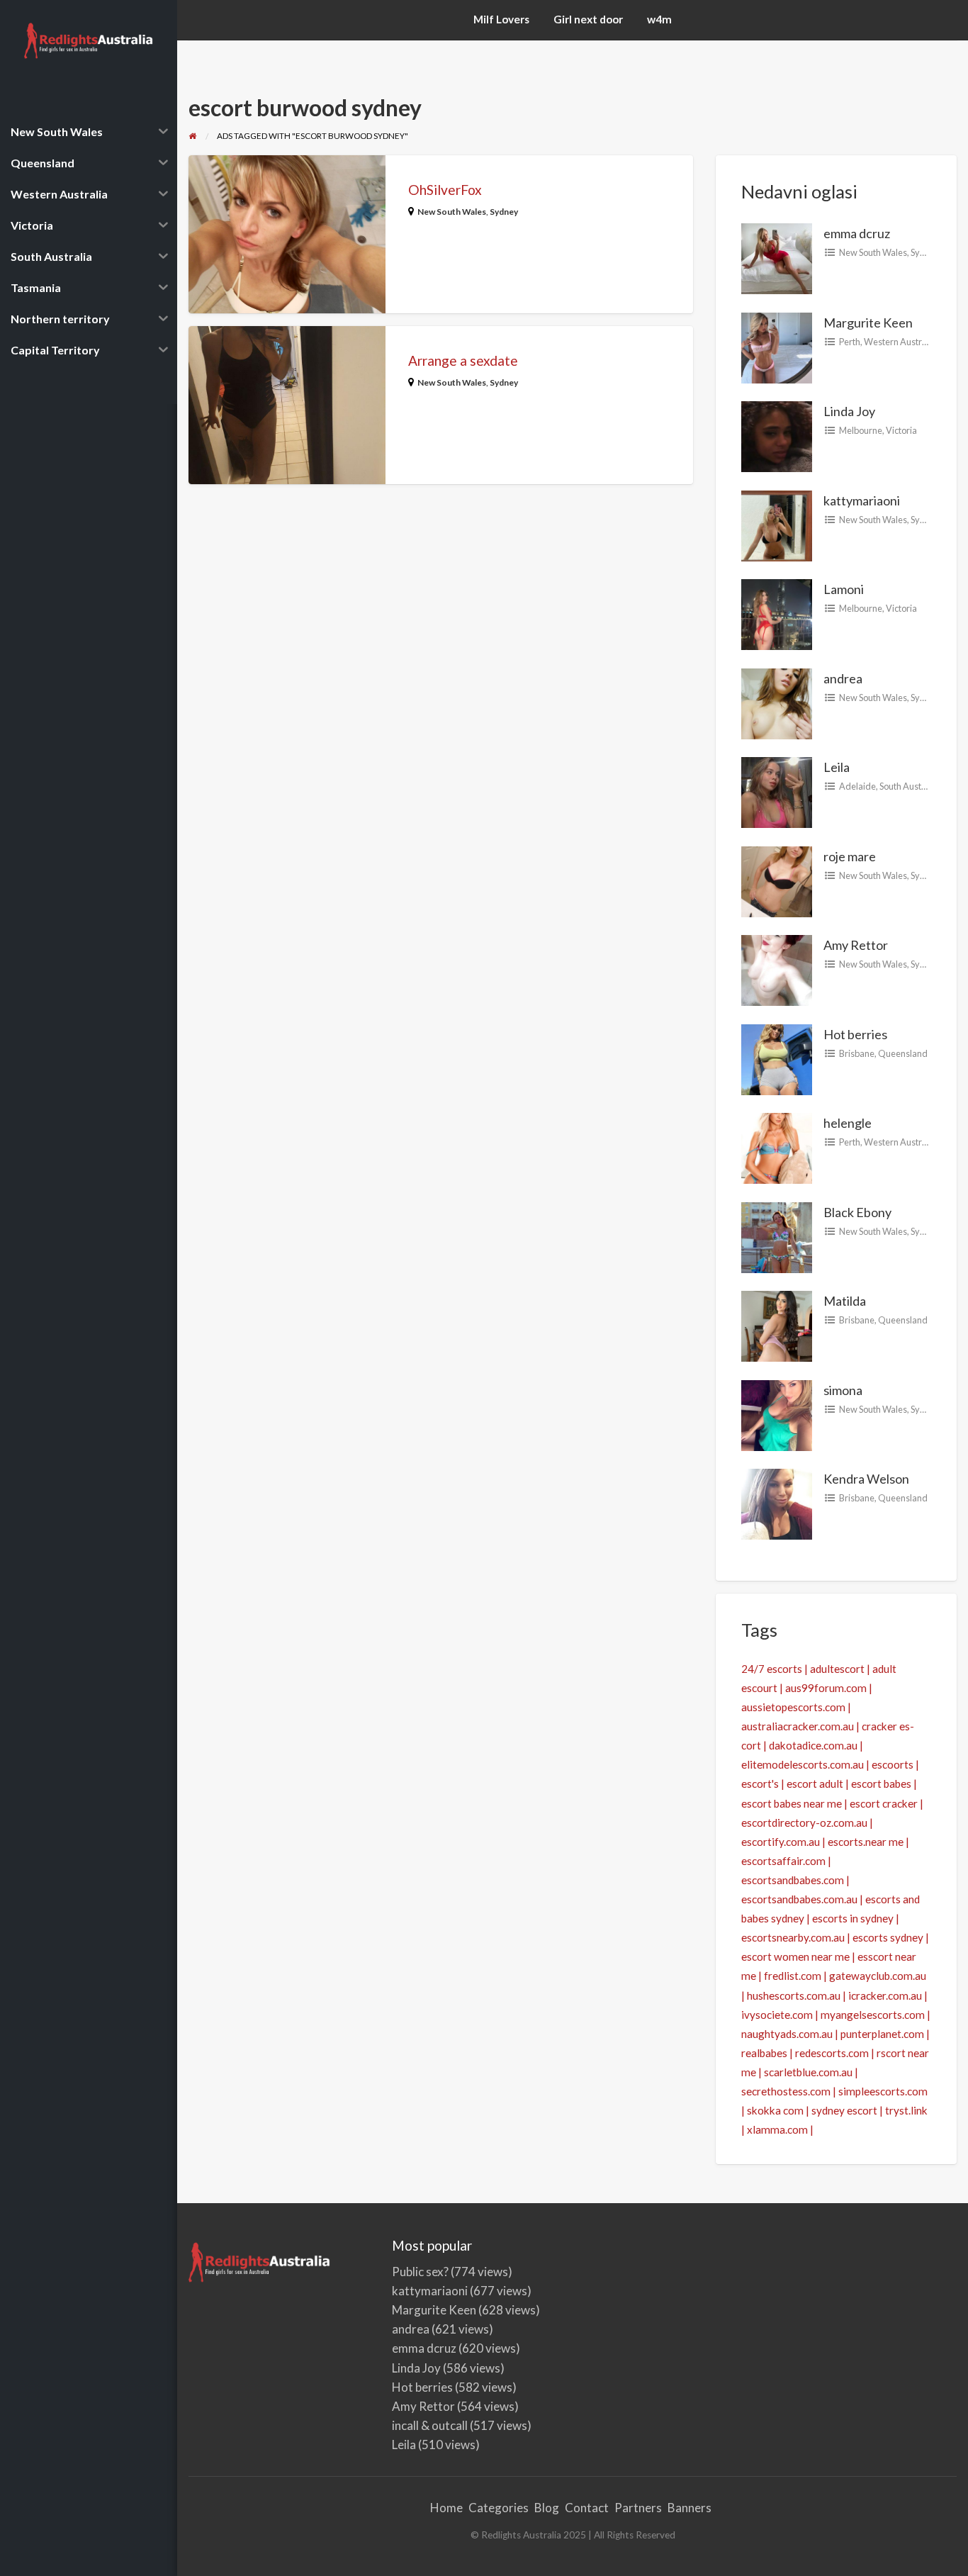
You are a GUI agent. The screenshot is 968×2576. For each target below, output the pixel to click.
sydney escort (844, 2110)
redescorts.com (832, 2053)
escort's (760, 1783)
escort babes (881, 1783)
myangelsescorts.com (873, 2015)
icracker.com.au (885, 1995)
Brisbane (857, 1053)
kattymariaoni (862, 500)
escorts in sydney (853, 1918)
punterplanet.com (882, 2034)
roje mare (850, 856)
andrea (843, 678)
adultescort (837, 1669)
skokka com (775, 2110)
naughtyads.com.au (787, 2034)
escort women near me (795, 1956)
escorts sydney (888, 1937)
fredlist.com (793, 1976)
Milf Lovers (501, 19)
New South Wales (452, 212)
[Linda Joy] (777, 435)
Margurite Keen (868, 323)
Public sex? (420, 2272)
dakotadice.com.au (813, 1745)
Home (446, 2508)
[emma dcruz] (777, 257)
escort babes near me (792, 1803)
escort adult (815, 1783)
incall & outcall (430, 2425)
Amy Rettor (856, 945)
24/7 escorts (772, 1669)
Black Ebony (857, 1212)
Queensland (903, 1053)
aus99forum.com (826, 1688)
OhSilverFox (445, 190)
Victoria (901, 430)
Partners (638, 2508)
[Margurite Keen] (777, 346)
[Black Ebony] (777, 1236)
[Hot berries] (777, 1058)
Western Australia (900, 342)
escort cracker (884, 1803)
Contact (587, 2508)
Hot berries (855, 1034)
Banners (690, 2508)
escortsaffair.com (783, 1861)
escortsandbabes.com (793, 1880)
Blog (547, 2508)
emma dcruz (857, 233)
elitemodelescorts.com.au (803, 1764)
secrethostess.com (786, 2091)
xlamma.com (777, 2129)
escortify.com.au (781, 1842)
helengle (848, 1123)
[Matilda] (777, 1325)
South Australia (909, 786)
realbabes (764, 2053)
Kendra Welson (866, 1479)
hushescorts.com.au (794, 1995)
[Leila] (777, 791)
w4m (659, 19)
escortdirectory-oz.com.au (804, 1822)
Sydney (504, 212)
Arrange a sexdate (463, 360)
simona (843, 1390)
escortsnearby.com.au (793, 1937)
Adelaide (857, 786)
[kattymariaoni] (777, 524)
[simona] (777, 1413)
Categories (499, 2508)
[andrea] (777, 702)
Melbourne (861, 430)
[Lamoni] (777, 613)
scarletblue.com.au (808, 2072)
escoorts (893, 1764)
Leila (837, 767)
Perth (850, 342)
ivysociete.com (777, 2015)
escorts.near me (866, 1842)
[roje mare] (777, 880)
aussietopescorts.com (793, 1707)
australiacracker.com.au (798, 1726)
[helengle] (777, 1147)
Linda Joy (849, 411)
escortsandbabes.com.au (799, 1899)
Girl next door (588, 19)
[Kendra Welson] (777, 1503)
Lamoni (844, 589)
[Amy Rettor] (777, 969)
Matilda (845, 1301)
